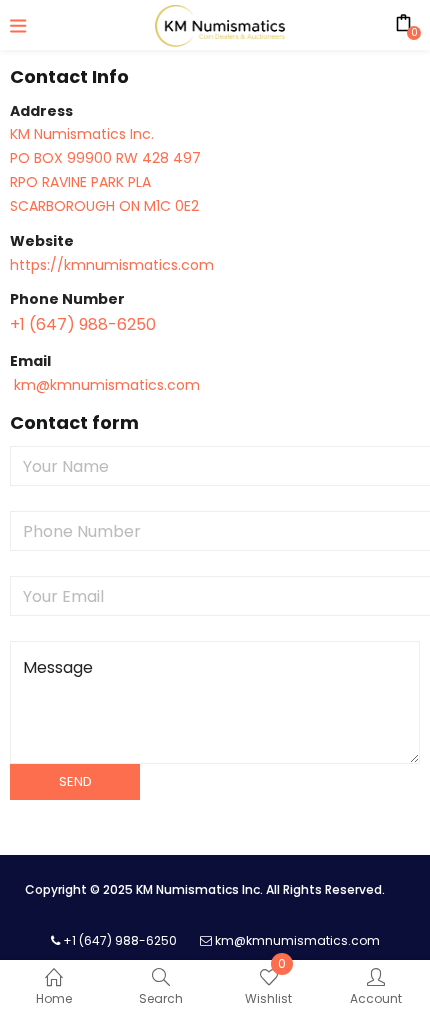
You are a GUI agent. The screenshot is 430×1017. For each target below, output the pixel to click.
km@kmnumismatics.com (105, 385)
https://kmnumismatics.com (112, 265)
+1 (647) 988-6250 (83, 324)
